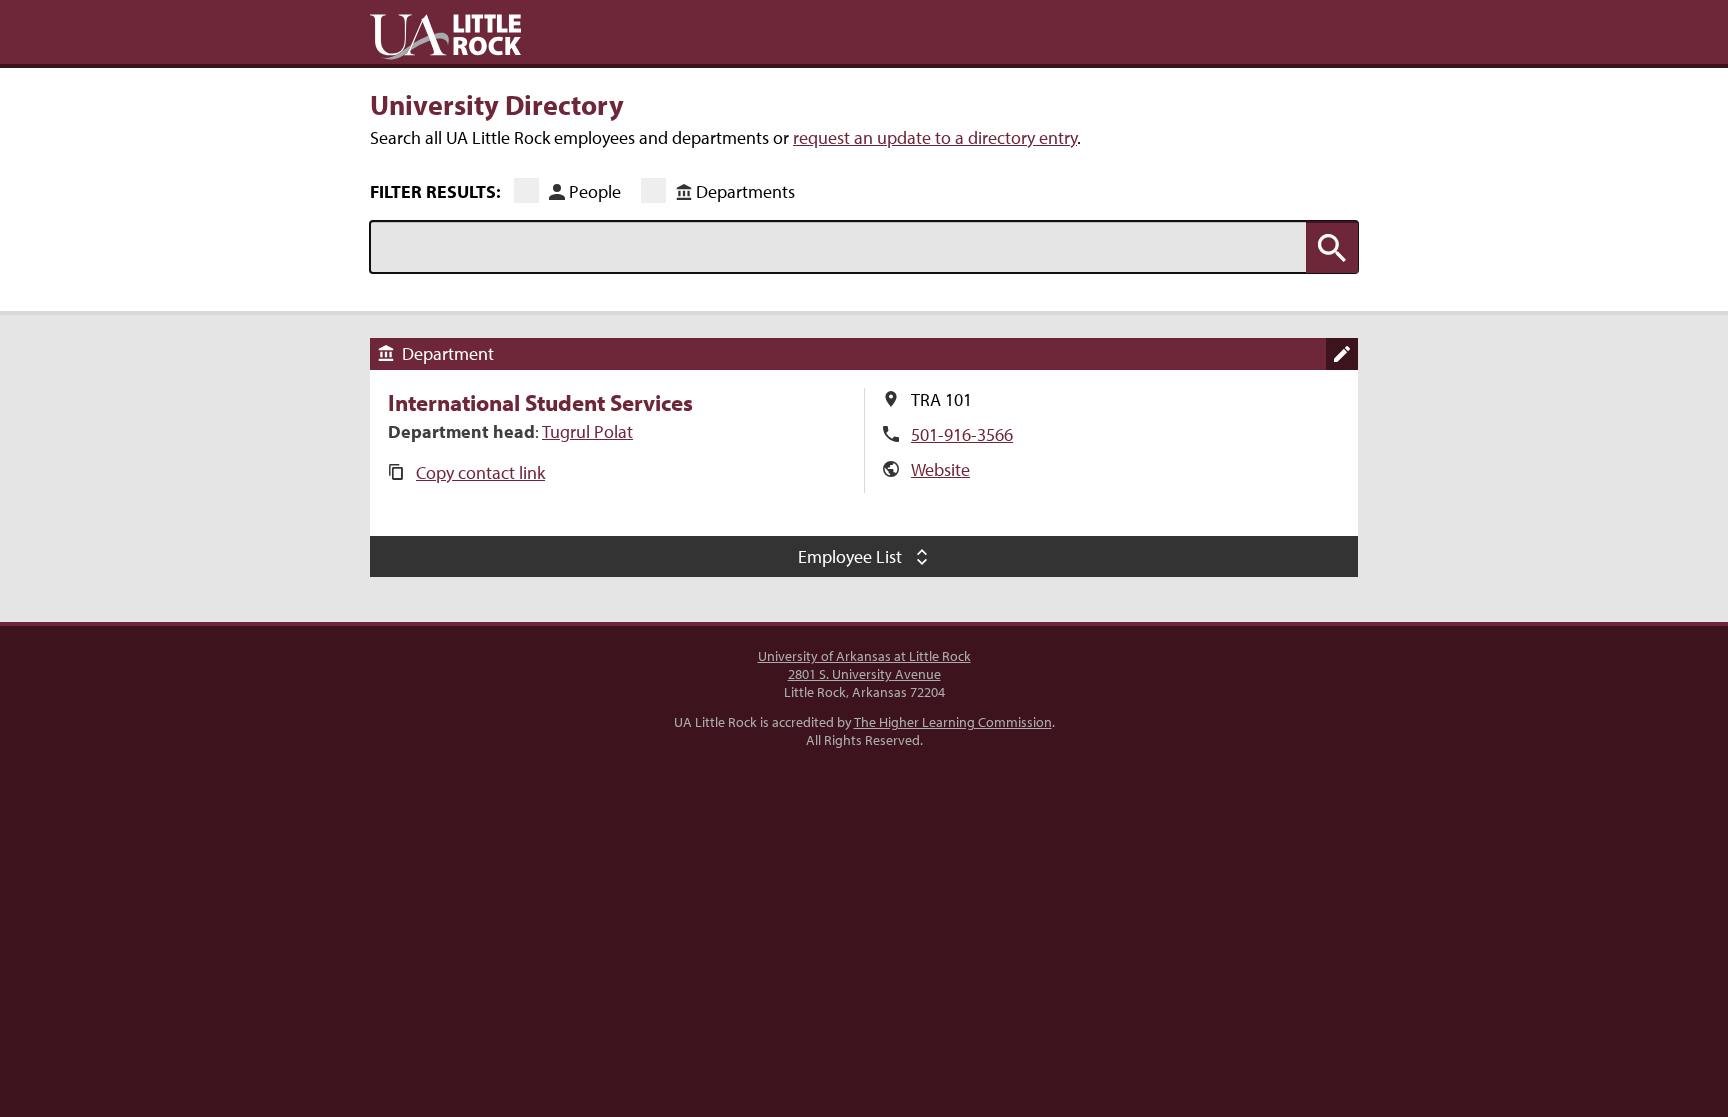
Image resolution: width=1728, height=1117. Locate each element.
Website (940, 469)
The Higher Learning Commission (953, 722)
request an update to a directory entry (935, 137)
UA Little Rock (445, 37)
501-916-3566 (962, 434)
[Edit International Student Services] (1342, 354)
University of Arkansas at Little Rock (864, 656)
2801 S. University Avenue (864, 674)
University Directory (497, 104)
